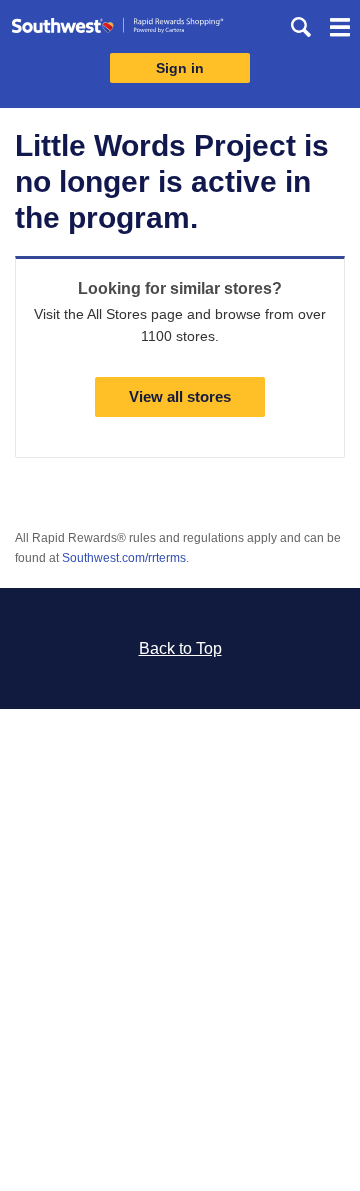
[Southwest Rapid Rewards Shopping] (117, 29)
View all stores (180, 396)
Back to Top (180, 648)
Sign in (180, 68)
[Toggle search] (301, 27)
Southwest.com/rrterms (124, 558)
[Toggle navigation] (340, 30)
